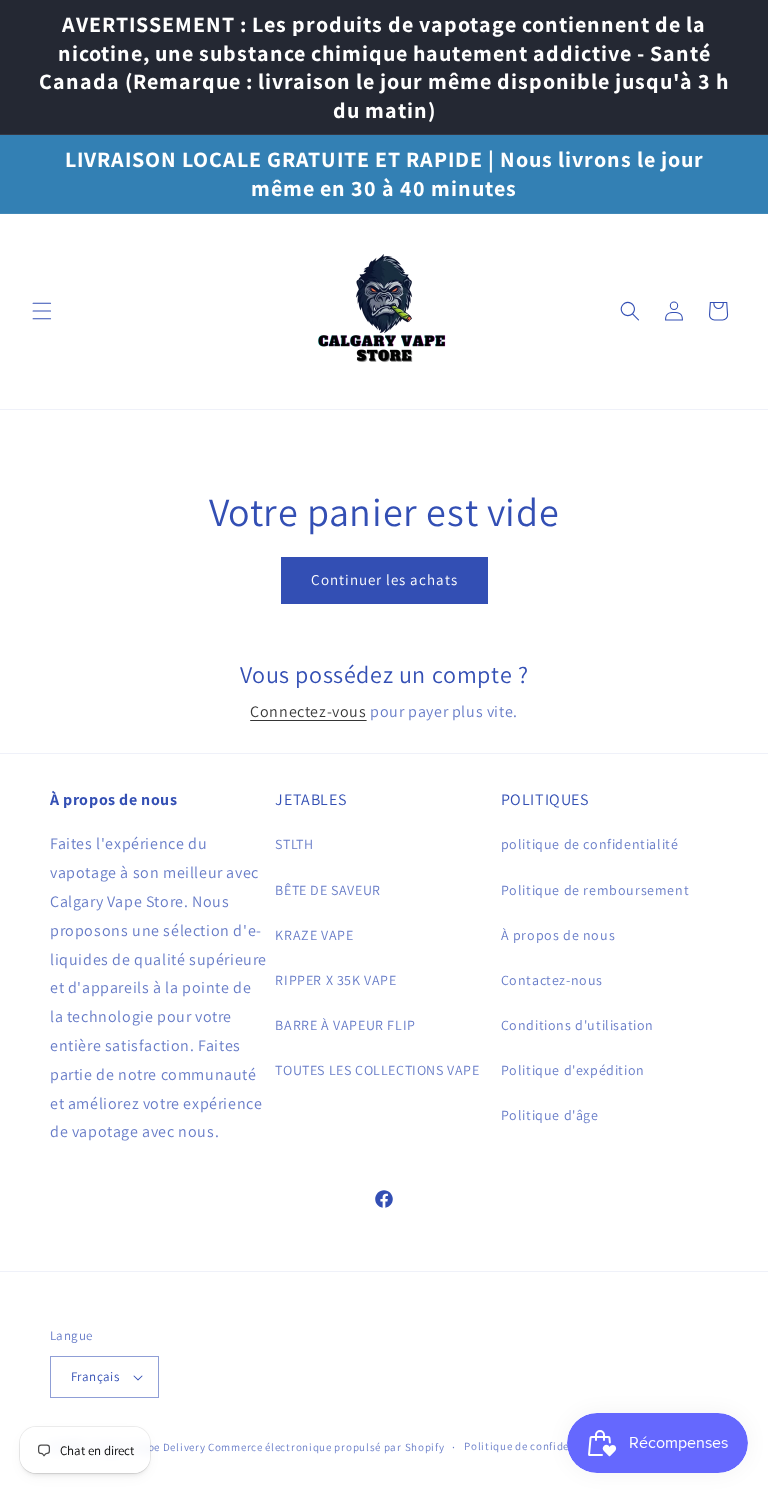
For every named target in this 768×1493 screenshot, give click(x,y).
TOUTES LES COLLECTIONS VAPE (377, 1070)
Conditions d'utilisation (577, 1025)
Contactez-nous (552, 980)
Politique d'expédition (573, 1070)
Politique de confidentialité (536, 1446)
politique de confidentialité (590, 844)
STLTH (294, 844)
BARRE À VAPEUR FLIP (345, 1025)
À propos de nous (558, 935)
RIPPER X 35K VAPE (335, 980)
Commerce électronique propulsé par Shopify (326, 1447)
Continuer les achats (384, 579)
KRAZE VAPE (314, 935)
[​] (384, 311)
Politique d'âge (550, 1115)
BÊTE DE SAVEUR (327, 890)
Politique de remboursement (595, 890)
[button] (42, 311)
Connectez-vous (308, 711)
